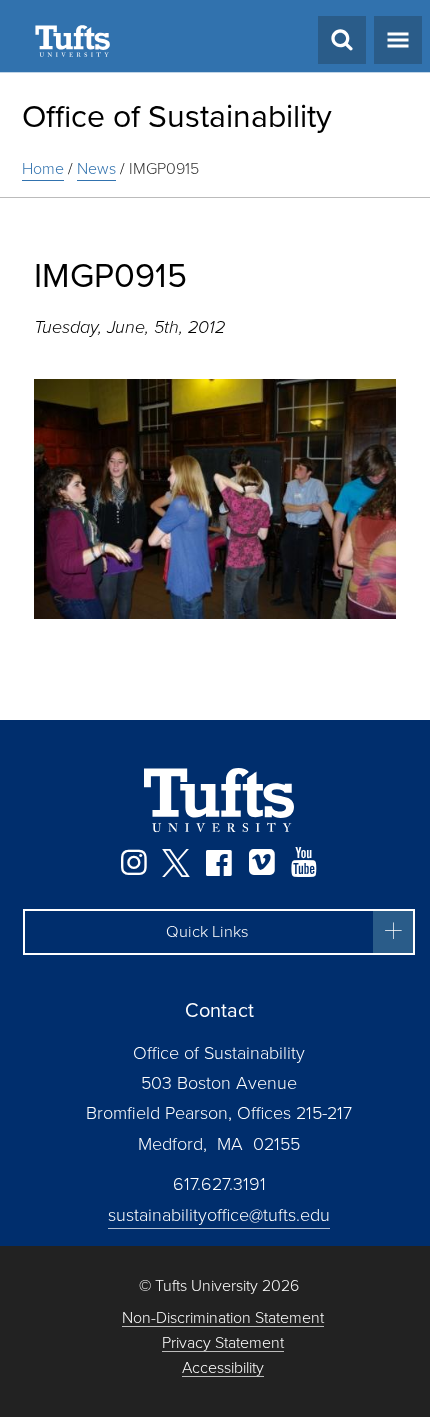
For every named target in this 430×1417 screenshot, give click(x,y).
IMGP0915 (164, 168)
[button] (219, 932)
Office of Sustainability (177, 116)
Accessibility (223, 1368)
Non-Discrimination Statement (223, 1318)
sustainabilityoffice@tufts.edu (219, 1215)
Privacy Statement (223, 1343)
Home (43, 168)
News (96, 168)
